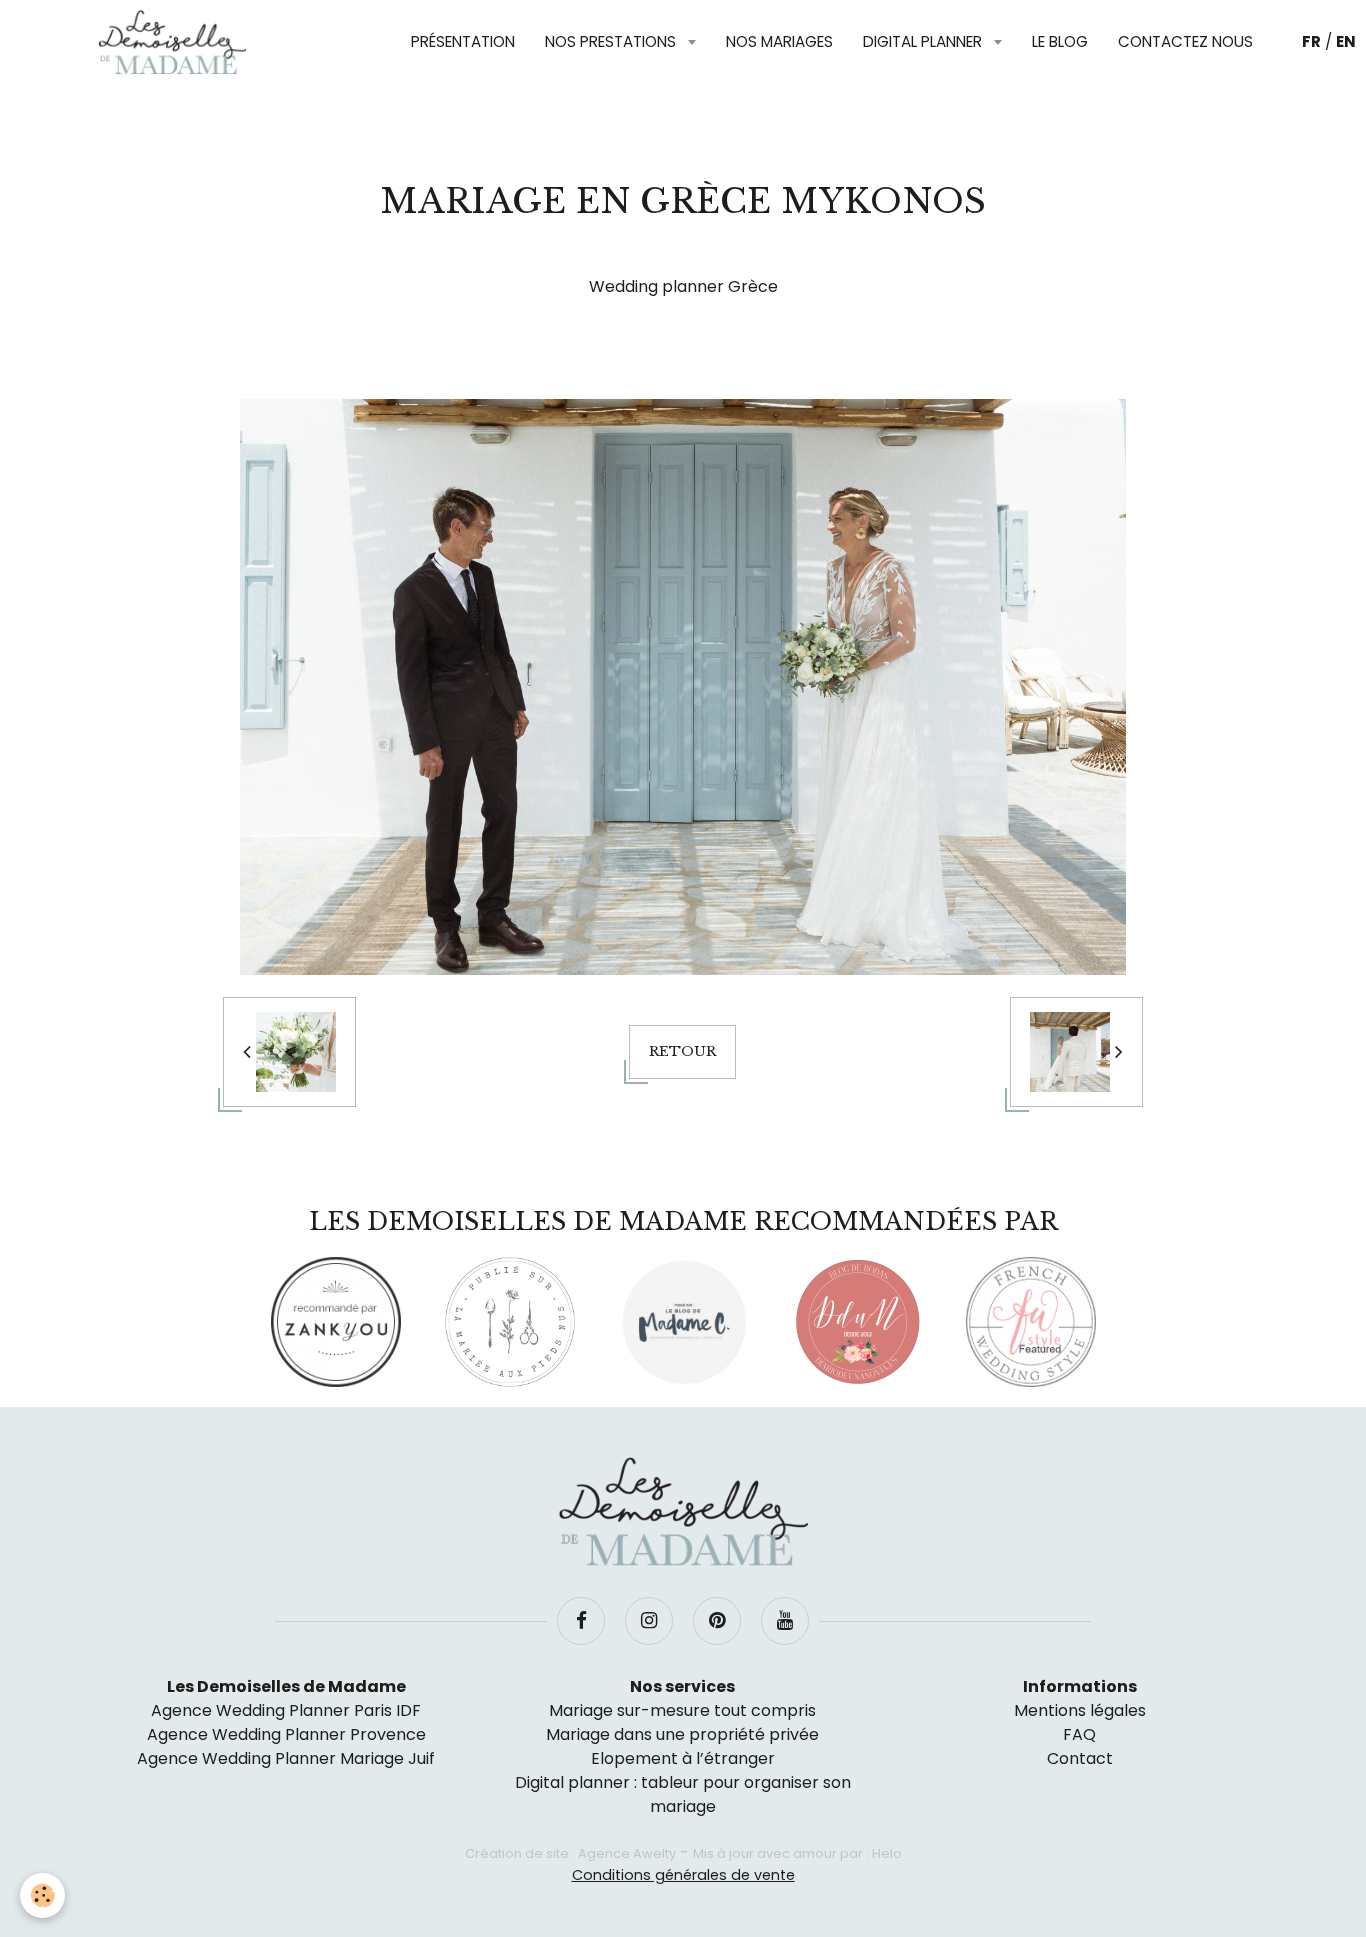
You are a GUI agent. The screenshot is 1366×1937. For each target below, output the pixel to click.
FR (1311, 41)
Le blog (1060, 41)
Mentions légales (1080, 1710)
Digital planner (924, 41)
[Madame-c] (684, 1322)
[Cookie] (42, 1895)
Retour (682, 1051)
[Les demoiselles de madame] (683, 1512)
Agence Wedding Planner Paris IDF (286, 1710)
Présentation (463, 41)
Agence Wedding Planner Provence (286, 1734)
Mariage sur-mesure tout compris (682, 1710)
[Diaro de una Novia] (857, 1322)
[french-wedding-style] (1031, 1322)
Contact (1080, 1758)
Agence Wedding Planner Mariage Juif (286, 1758)
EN (1346, 41)
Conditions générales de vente (683, 1875)
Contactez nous (1185, 41)
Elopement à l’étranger (683, 1758)
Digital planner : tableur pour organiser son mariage (683, 1794)
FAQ (1079, 1734)
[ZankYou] (336, 1322)
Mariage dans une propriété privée (682, 1734)
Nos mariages (779, 41)
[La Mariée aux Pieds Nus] (510, 1322)
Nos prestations (612, 41)
